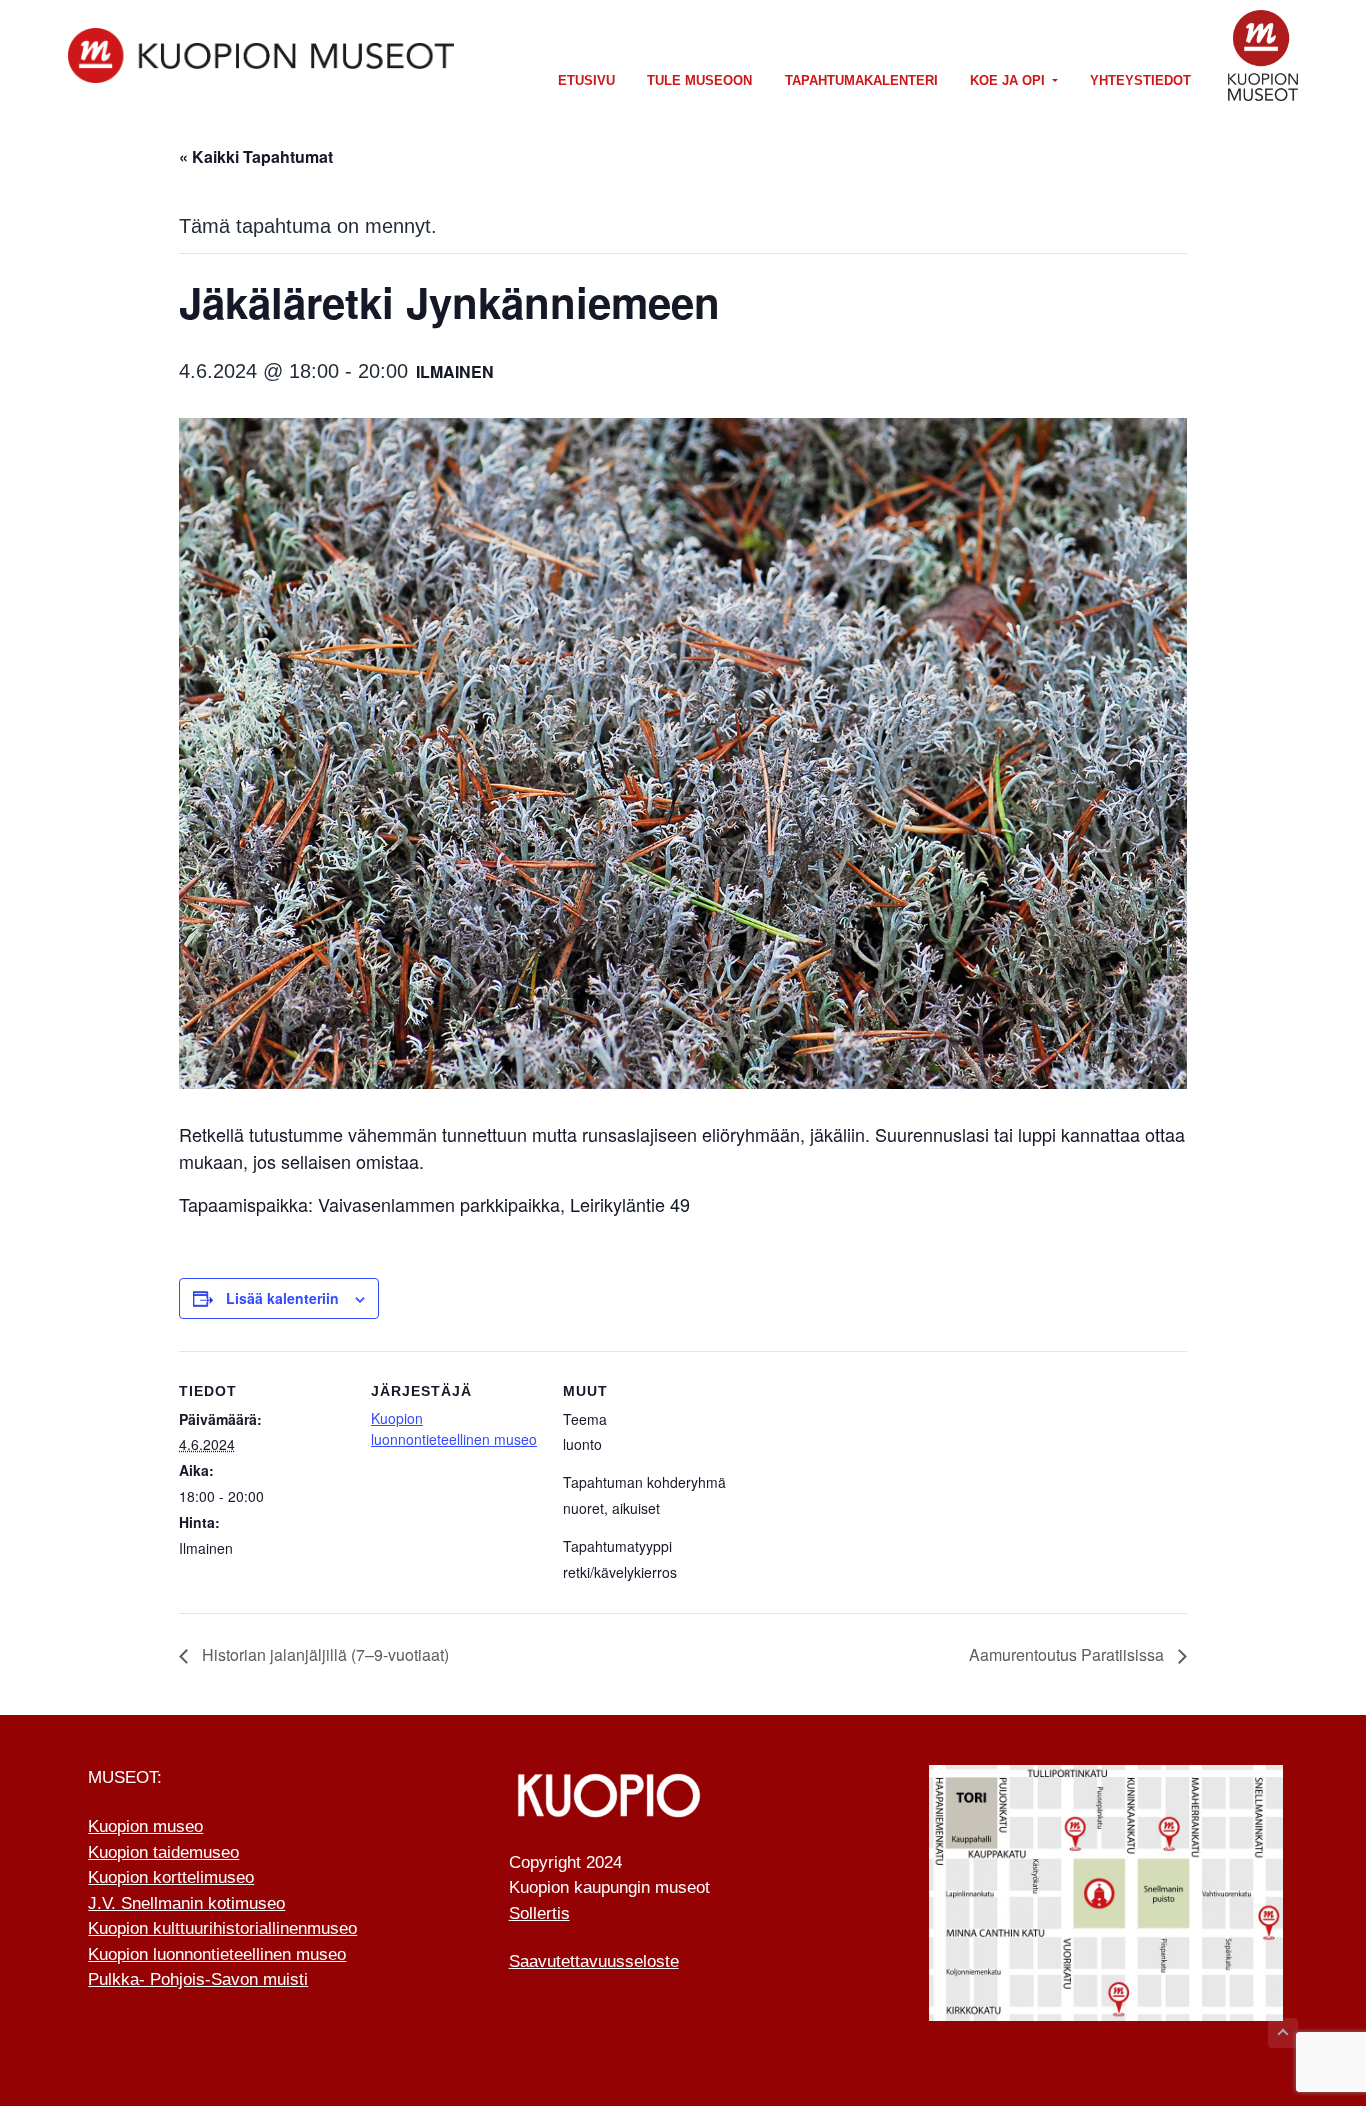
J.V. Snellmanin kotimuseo (186, 1903)
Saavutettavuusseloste (594, 1961)
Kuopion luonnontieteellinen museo (454, 1428)
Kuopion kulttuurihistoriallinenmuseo (222, 1928)
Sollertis (539, 1913)
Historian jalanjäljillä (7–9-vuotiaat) (323, 1654)
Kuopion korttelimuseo (171, 1877)
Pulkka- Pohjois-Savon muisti (198, 1979)
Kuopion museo (145, 1826)
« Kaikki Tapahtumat (256, 156)
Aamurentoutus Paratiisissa (1068, 1654)
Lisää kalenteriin (282, 1298)
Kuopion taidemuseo (163, 1852)
